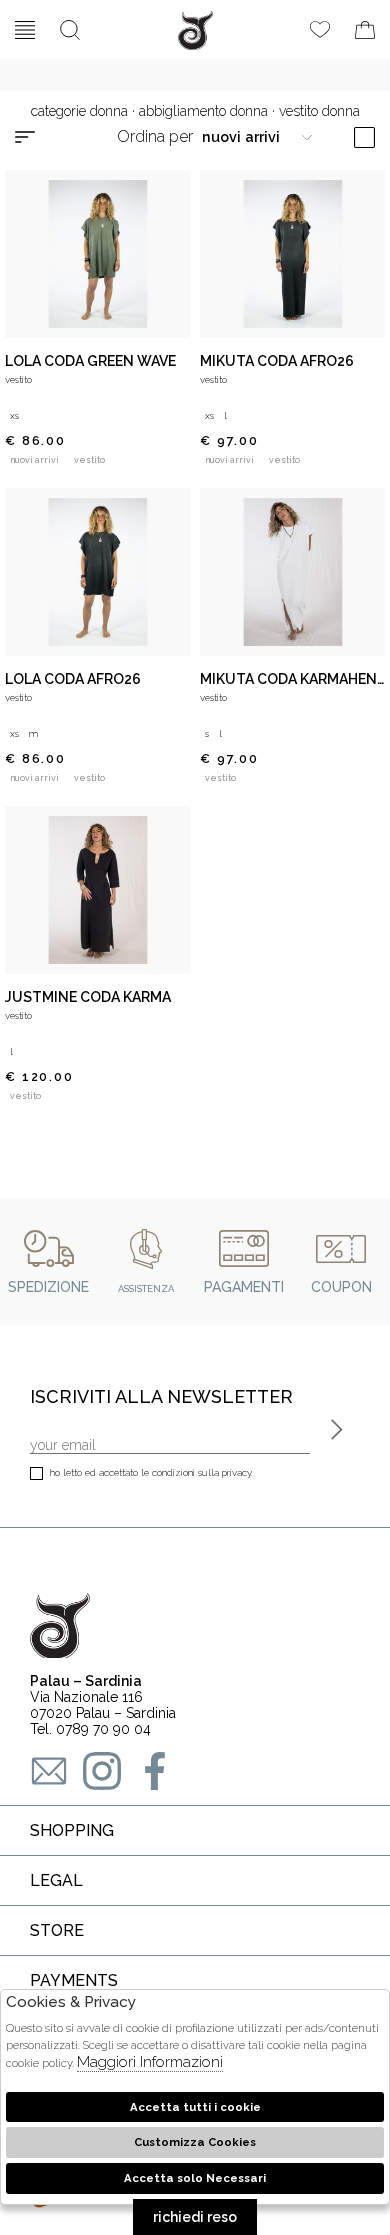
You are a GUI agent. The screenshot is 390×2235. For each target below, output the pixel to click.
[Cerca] (70, 30)
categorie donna (79, 111)
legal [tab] (56, 1880)
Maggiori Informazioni (150, 2062)
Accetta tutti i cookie (195, 2107)
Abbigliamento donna (203, 111)
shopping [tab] (72, 1830)
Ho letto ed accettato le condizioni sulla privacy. (151, 1472)
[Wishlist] (320, 30)
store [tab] (57, 1930)
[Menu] (25, 30)
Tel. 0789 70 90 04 (90, 1729)
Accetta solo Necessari (195, 2178)
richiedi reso (195, 2217)
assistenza (146, 1288)
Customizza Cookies (195, 2142)
